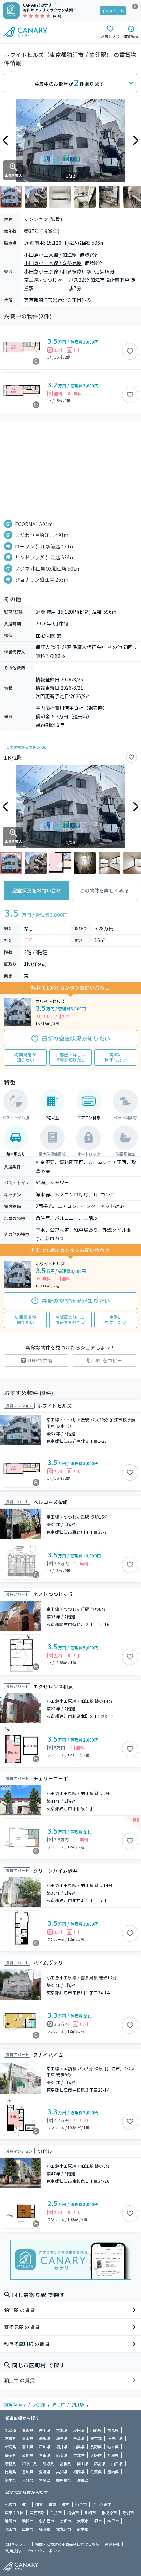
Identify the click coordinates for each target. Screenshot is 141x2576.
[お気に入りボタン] (130, 351)
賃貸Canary (15, 2404)
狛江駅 (78, 2404)
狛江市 (59, 2404)
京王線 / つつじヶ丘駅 (43, 284)
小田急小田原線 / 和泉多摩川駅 (58, 271)
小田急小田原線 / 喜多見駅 (53, 263)
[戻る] (5, 140)
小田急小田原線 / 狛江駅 (50, 255)
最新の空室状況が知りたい (76, 1038)
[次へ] (136, 140)
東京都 (39, 2404)
